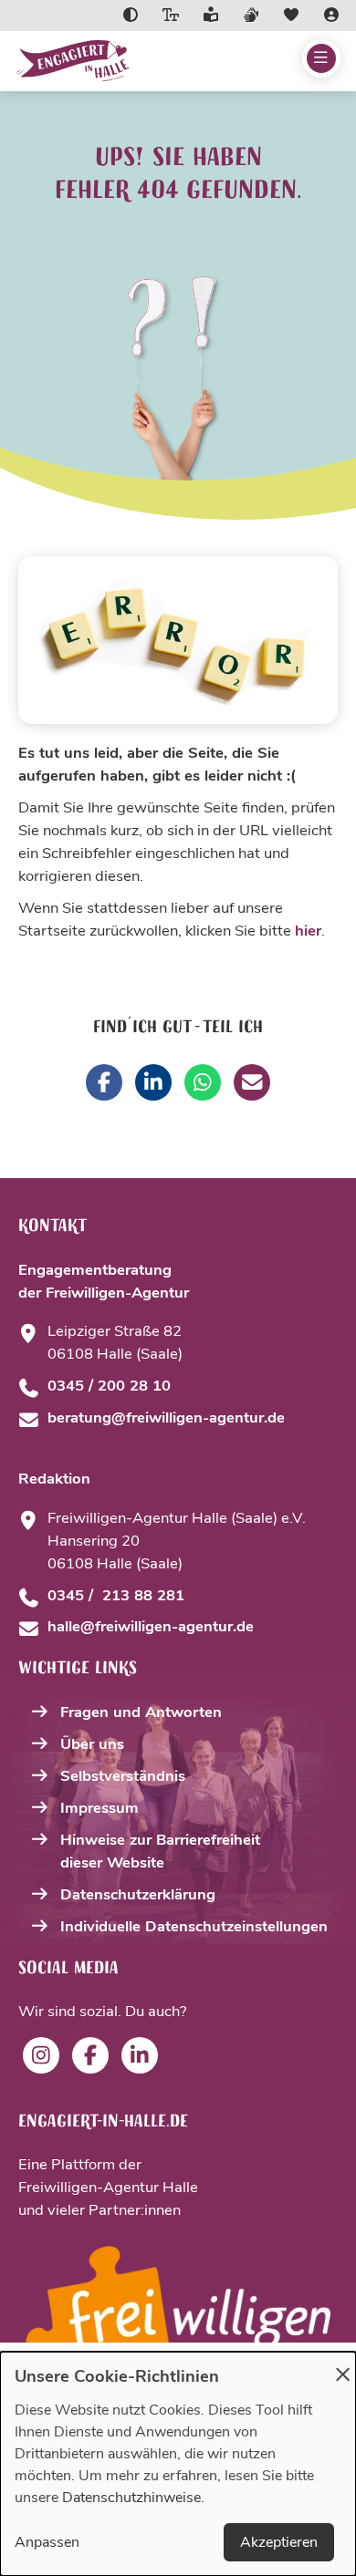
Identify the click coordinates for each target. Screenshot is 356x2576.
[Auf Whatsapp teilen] (203, 1082)
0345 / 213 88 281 (116, 1595)
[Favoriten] (291, 16)
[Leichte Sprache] (211, 16)
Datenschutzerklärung (138, 1894)
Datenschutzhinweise (131, 2498)
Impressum (99, 1808)
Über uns (92, 1744)
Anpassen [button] (47, 2542)
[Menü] (321, 58)
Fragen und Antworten (141, 1712)
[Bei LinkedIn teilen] (153, 1082)
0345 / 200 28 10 (109, 1386)
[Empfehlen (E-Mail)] (252, 1082)
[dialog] (178, 2464)
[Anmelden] (331, 16)
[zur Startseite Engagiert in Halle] (115, 61)
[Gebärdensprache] (251, 16)
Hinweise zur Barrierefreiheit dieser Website (160, 1851)
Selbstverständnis (123, 1776)
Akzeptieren (279, 2542)
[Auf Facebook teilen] (104, 1082)
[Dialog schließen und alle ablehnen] (342, 2363)
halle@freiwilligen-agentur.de (151, 1626)
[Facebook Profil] (90, 2055)
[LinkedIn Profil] (140, 2055)
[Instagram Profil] (41, 2055)
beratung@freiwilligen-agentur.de (166, 1417)
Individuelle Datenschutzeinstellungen (194, 1926)
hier (308, 931)
